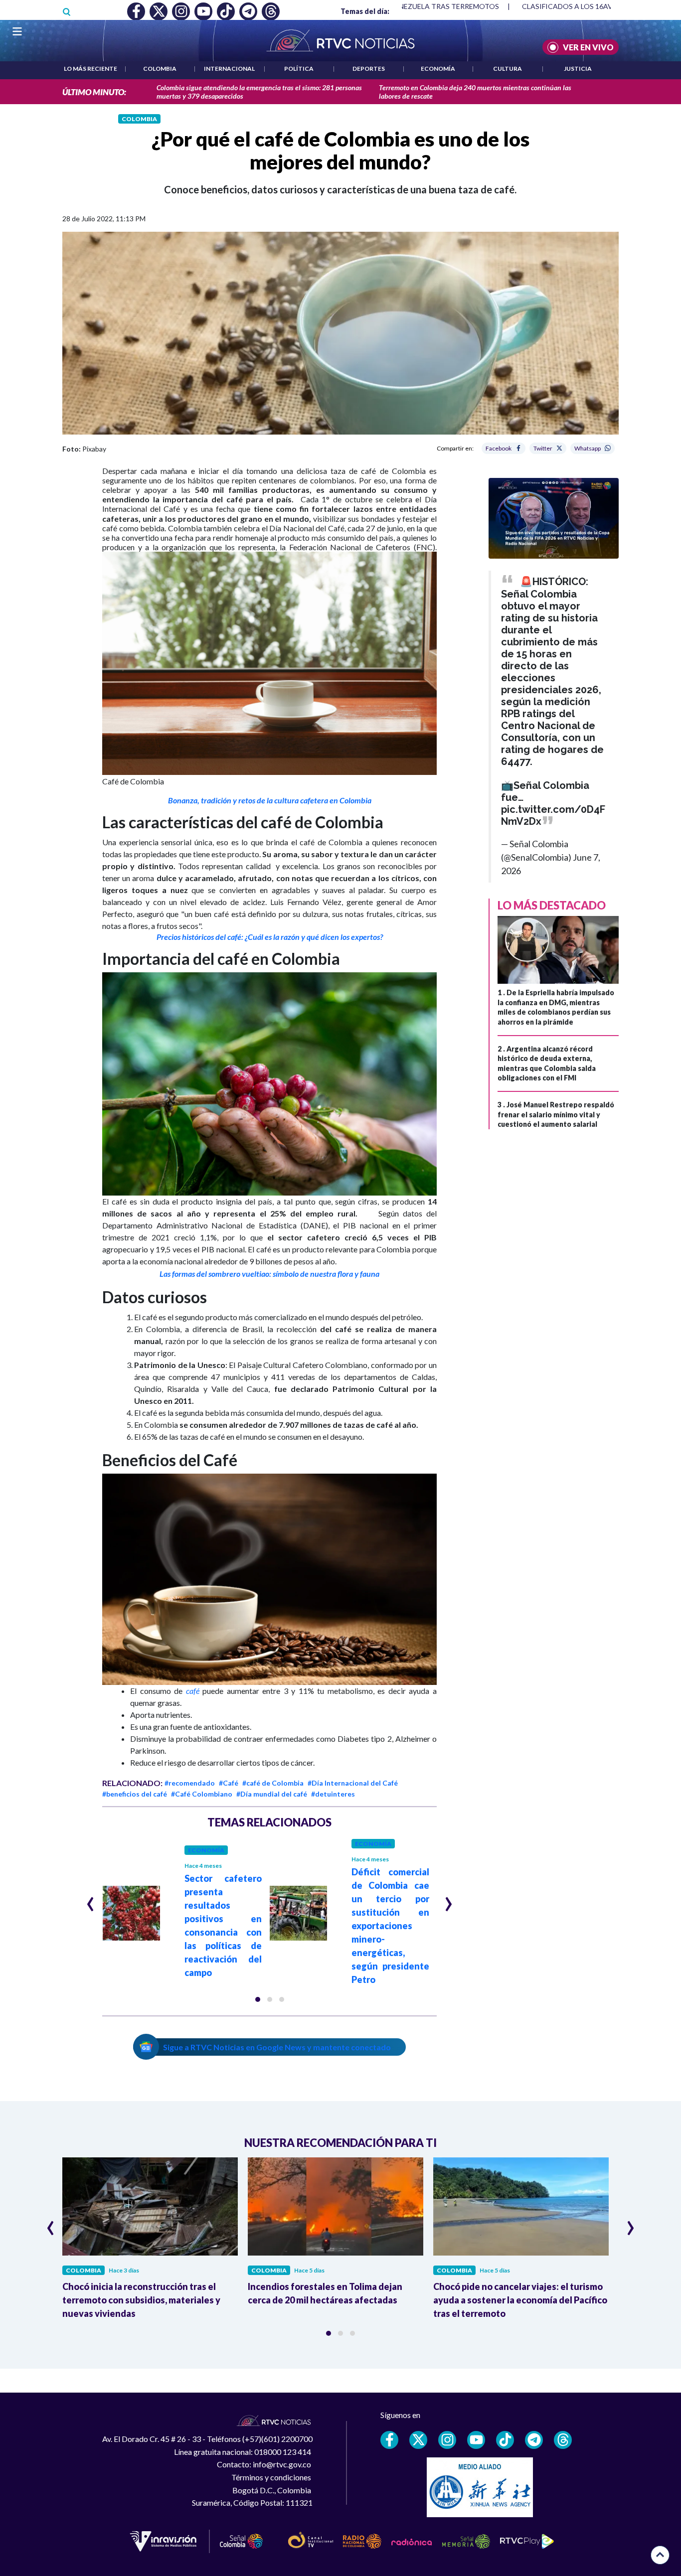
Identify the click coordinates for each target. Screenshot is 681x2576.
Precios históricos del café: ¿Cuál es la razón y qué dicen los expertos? (270, 937)
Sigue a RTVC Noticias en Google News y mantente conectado (277, 2047)
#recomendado (190, 1783)
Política (299, 69)
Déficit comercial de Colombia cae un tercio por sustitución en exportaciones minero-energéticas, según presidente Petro (390, 1926)
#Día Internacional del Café (353, 1783)
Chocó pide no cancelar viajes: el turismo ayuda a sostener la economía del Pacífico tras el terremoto (520, 2300)
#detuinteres (333, 1794)
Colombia (160, 69)
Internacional (229, 69)
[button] (258, 1999)
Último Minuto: (94, 92)
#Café (229, 1783)
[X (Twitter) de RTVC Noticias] (418, 2440)
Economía (438, 69)
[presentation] (90, 1900)
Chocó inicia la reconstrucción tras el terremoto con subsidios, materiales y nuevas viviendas (141, 2300)
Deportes (369, 69)
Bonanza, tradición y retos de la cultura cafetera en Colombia (270, 800)
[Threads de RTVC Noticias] (563, 2440)
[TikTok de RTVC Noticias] (505, 2440)
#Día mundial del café (272, 1794)
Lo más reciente (90, 69)
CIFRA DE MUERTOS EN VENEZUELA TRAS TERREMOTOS (405, 6)
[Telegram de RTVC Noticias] (534, 2440)
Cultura (508, 69)
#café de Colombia (273, 1783)
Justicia (578, 69)
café (193, 1691)
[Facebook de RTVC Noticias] (389, 2440)
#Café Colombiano (202, 1794)
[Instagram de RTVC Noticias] (447, 2440)
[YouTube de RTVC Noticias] (476, 2440)
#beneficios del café (135, 1794)
